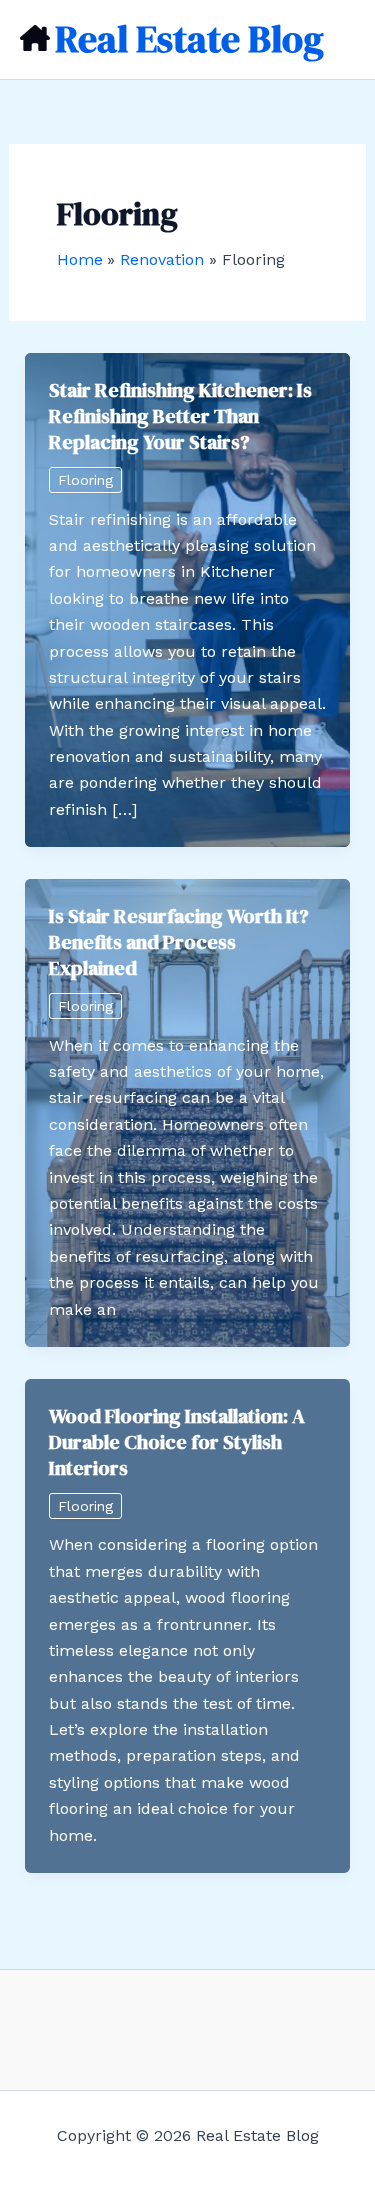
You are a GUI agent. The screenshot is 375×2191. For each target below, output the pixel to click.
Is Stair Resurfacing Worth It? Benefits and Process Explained (179, 942)
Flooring (85, 480)
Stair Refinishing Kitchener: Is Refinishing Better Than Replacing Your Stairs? (180, 416)
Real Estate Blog (189, 39)
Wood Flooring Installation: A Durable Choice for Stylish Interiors (177, 1442)
